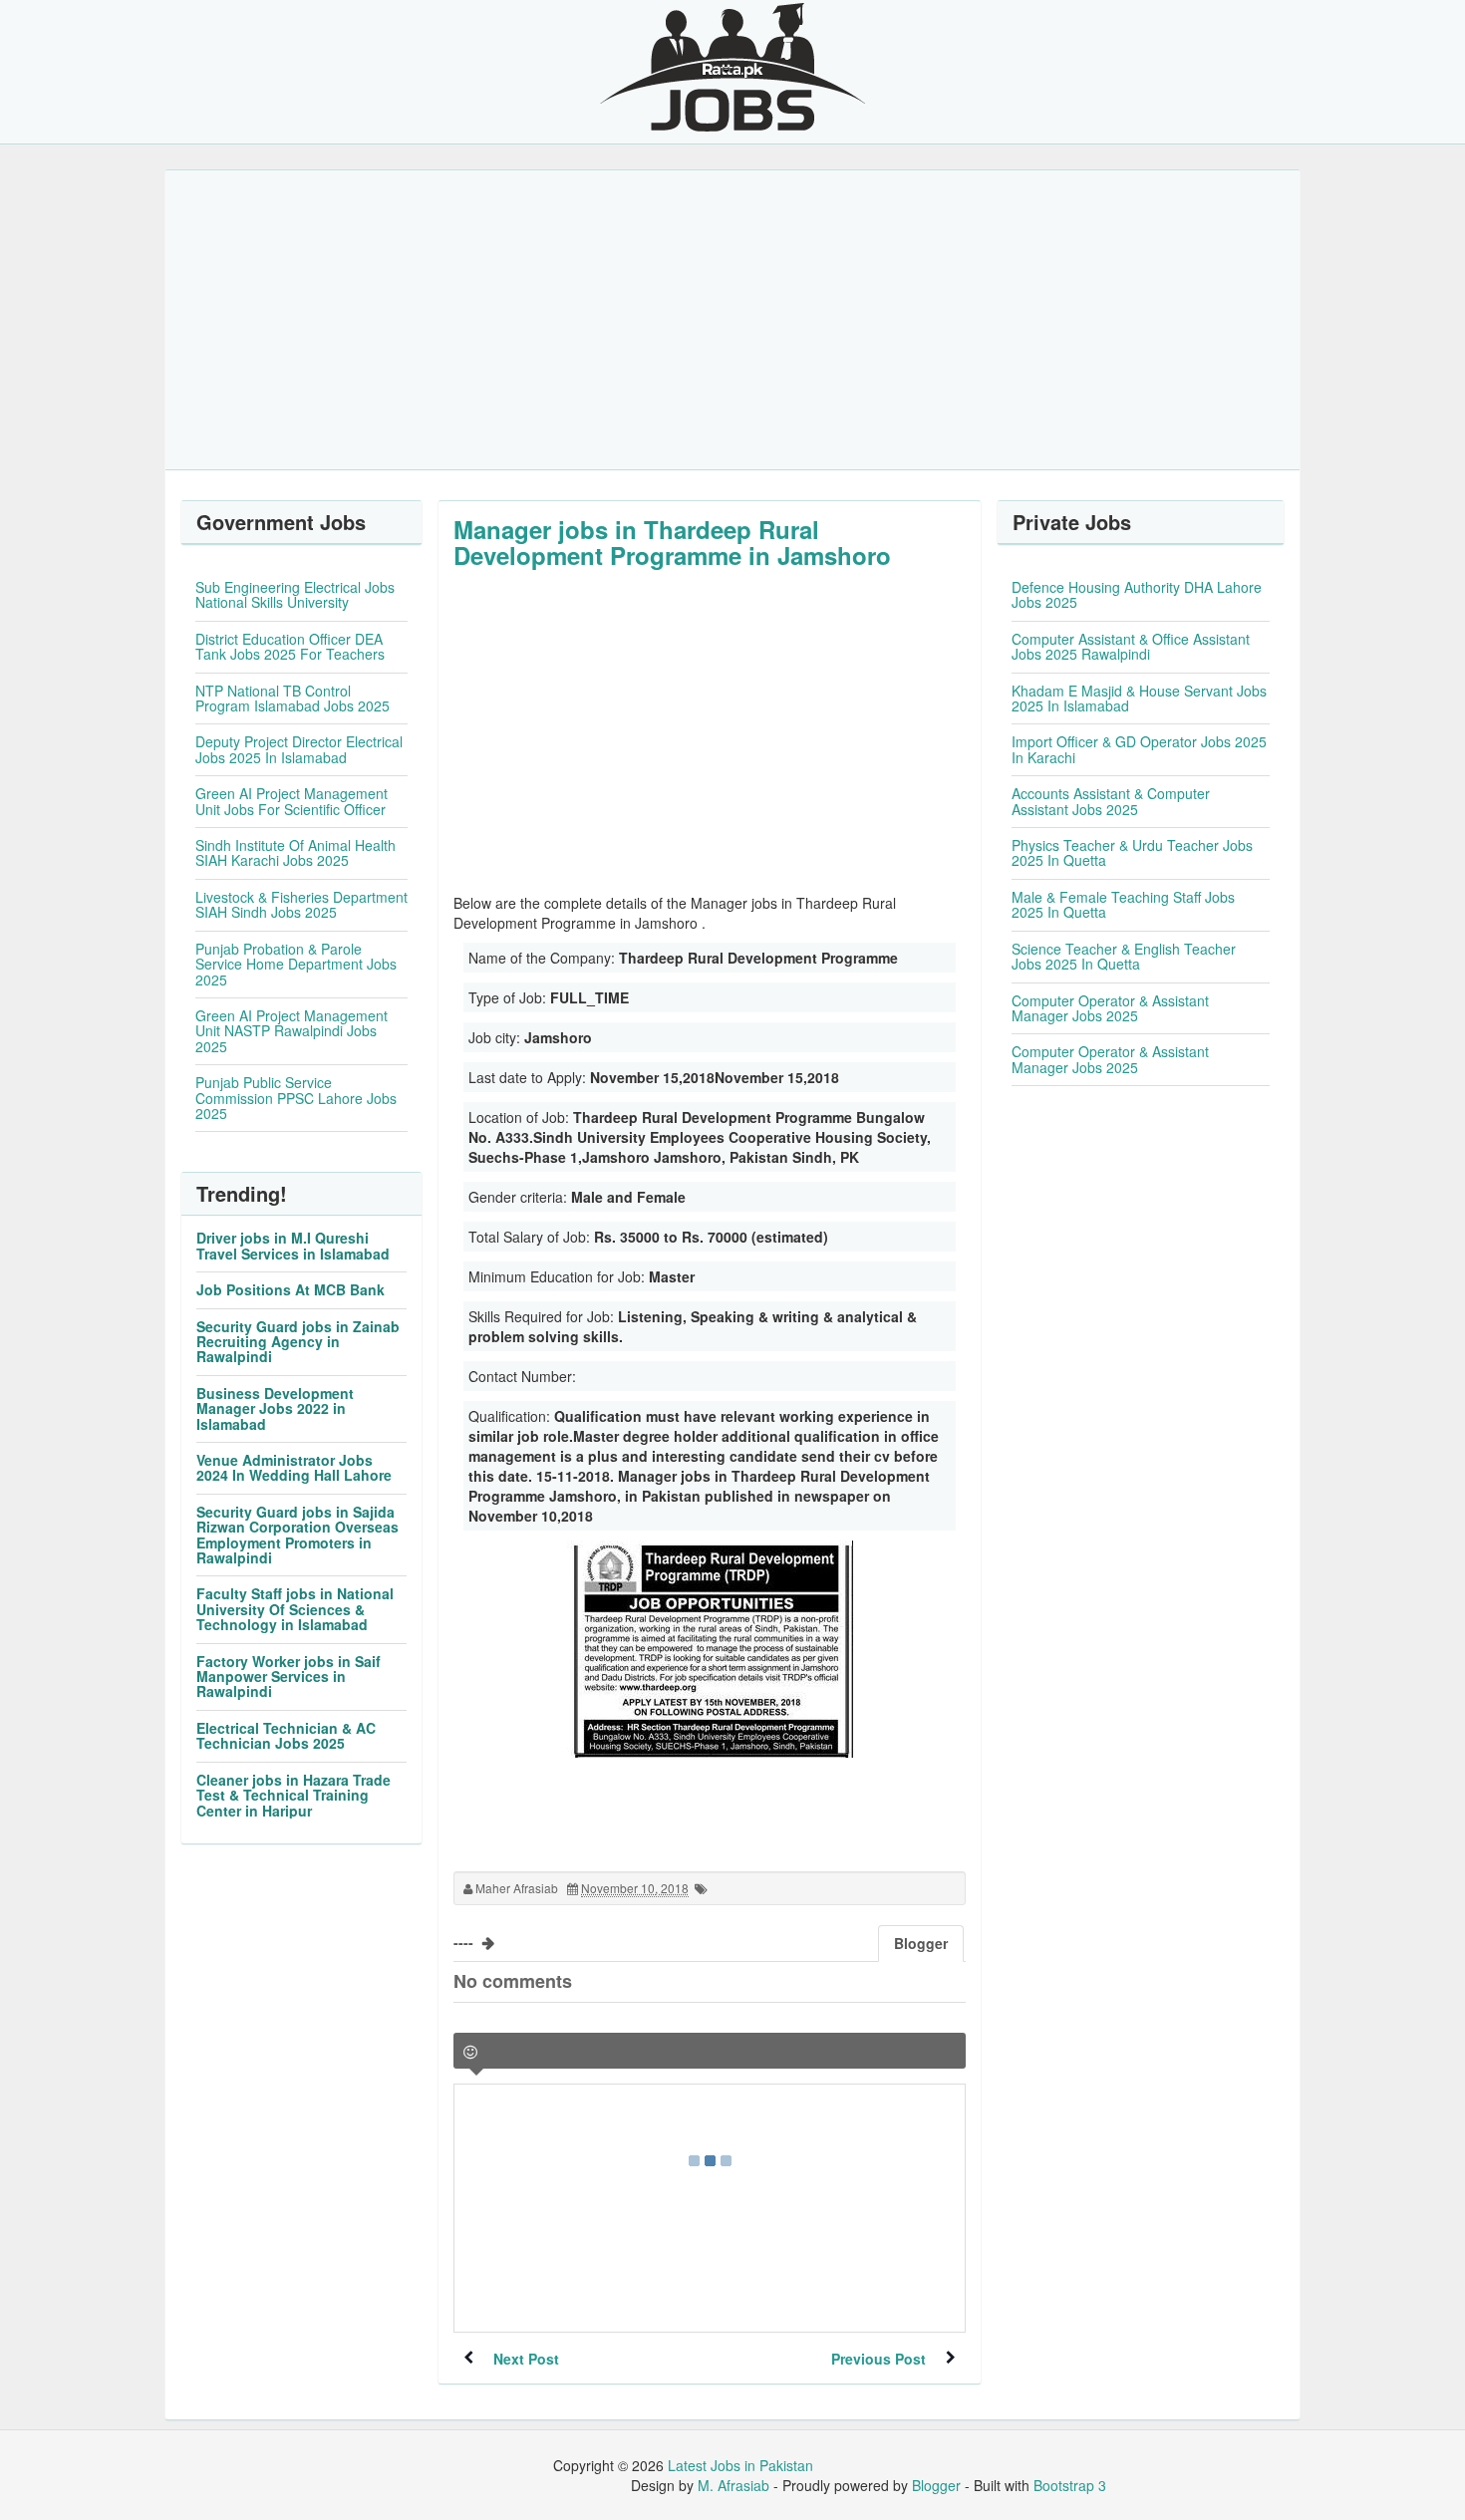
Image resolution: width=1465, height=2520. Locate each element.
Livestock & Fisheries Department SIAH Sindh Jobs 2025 (301, 904)
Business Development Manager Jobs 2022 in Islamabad (275, 1408)
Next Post (526, 2359)
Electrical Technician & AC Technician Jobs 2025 (286, 1735)
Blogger (936, 2485)
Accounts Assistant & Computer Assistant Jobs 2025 (1111, 801)
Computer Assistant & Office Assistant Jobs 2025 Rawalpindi (1131, 646)
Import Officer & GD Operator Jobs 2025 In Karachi (1139, 749)
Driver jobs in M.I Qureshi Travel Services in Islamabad (293, 1245)
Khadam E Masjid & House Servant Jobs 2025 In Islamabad (1139, 698)
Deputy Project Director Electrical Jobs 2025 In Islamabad (299, 749)
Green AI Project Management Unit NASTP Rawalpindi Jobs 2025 (292, 1031)
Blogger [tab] (921, 1943)
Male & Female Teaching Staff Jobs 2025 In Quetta (1123, 904)
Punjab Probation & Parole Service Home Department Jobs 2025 (296, 964)
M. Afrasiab (733, 2485)
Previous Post (879, 2359)
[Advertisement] (732, 320)
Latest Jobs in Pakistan (740, 2465)
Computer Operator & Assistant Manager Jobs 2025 (1110, 1008)
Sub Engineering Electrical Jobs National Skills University (295, 594)
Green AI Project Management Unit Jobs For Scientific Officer (292, 801)
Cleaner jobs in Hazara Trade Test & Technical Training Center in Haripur (293, 1795)
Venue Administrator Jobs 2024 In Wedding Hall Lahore (294, 1467)
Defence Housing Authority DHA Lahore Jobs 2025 (1137, 594)
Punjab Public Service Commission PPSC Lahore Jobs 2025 (296, 1098)
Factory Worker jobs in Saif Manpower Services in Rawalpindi (289, 1677)
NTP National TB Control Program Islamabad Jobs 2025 (293, 698)
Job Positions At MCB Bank (291, 1289)
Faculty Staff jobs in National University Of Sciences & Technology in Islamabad (295, 1609)
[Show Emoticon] (470, 2052)
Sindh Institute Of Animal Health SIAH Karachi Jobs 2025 (295, 852)
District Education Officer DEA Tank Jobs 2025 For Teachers (290, 646)
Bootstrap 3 (1070, 2485)
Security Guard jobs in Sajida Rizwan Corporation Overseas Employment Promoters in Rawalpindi (297, 1535)
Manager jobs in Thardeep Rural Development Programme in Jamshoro (672, 542)
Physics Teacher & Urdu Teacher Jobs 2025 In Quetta (1132, 852)
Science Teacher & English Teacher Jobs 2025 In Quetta (1124, 956)
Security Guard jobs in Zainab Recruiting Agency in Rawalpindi (298, 1342)
